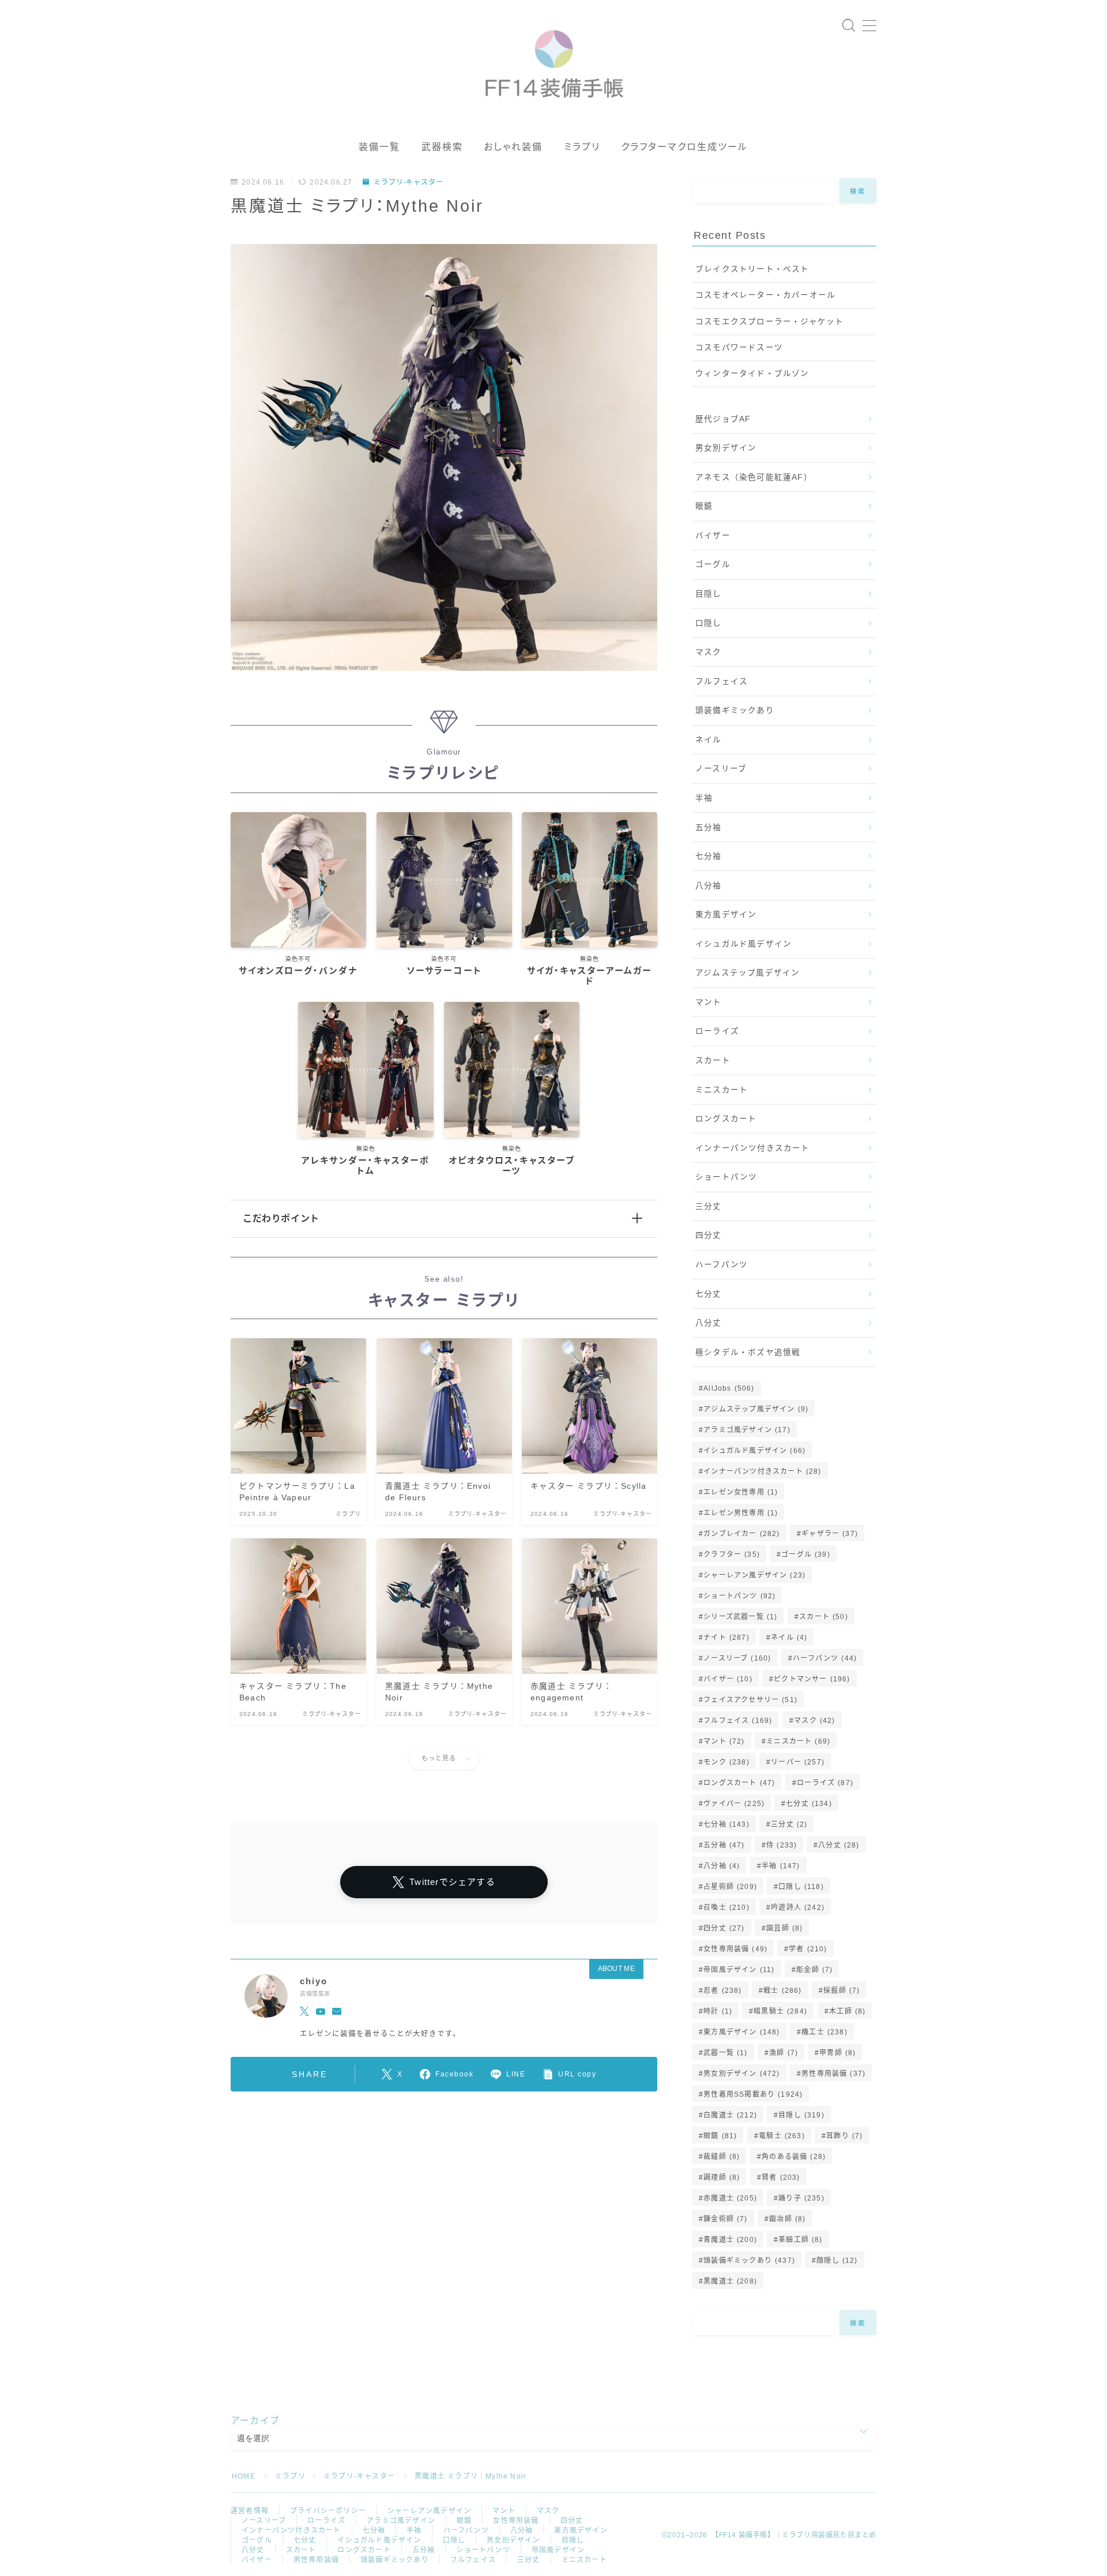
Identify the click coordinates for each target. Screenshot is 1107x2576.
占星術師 (730, 1887)
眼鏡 (704, 506)
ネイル (709, 740)
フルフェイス (722, 681)
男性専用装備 (833, 2074)
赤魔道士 (730, 2198)
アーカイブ (255, 2421)
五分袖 (709, 827)
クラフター (732, 1554)
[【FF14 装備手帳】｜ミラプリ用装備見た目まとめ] (554, 59)
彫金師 (814, 1970)
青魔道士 (730, 2240)
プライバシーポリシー (328, 2511)
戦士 (782, 1991)
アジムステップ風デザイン (748, 973)
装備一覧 (379, 147)
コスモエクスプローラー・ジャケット (769, 322)
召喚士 (726, 1907)
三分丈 (709, 1206)
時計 (718, 2011)
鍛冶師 (787, 2219)
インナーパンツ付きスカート (753, 1148)
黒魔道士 (730, 2281)
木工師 (847, 2011)
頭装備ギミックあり (735, 710)
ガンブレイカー (741, 1534)
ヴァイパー (734, 1804)
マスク (709, 652)
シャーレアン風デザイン (754, 1575)
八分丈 (709, 1323)
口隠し (709, 623)
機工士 (824, 2032)
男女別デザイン (726, 448)
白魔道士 (730, 2115)
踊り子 (801, 2198)
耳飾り (844, 2136)
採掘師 (841, 1991)
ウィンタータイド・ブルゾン (752, 373)
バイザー (713, 536)
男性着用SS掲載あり (753, 2094)
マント (709, 1002)
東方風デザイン (726, 915)
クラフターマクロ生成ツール (684, 147)
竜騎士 (782, 2136)
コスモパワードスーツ (739, 348)
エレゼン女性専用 (741, 1492)
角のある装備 (794, 2157)
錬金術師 (725, 2219)
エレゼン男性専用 (741, 1513)
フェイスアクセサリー (750, 1700)
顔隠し (837, 2260)
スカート (713, 1060)
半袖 (704, 798)
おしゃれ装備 (513, 147)
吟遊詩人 (798, 1907)
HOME (244, 2476)
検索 (858, 191)
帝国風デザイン (739, 1970)
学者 (808, 1949)
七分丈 (709, 1294)
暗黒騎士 (781, 2011)
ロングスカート (726, 1119)
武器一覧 (725, 2053)
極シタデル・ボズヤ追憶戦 (748, 1352)
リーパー (798, 1762)
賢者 (781, 2177)
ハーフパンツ (722, 1265)
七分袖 (709, 856)
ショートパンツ (726, 1177)
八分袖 (709, 886)
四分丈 (709, 1235)
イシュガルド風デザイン (743, 944)
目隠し (709, 594)
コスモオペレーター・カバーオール (765, 295)
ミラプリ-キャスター (408, 182)
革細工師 (800, 2240)
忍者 (722, 1991)
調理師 (722, 2177)
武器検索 (442, 147)
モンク (726, 1762)
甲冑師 (837, 2053)
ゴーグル (713, 564)
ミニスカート (722, 1090)
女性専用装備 (735, 1949)
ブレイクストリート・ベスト (752, 269)
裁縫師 (722, 2157)
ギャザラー (830, 1534)
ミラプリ (582, 147)
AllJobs (729, 1388)
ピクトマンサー (812, 1679)
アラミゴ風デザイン (747, 1430)
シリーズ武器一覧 (740, 1617)
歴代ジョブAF (723, 419)
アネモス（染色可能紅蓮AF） (754, 477)
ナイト (726, 1638)
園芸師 (784, 1928)
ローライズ (717, 1031)
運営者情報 (250, 2511)
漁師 (784, 2053)
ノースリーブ (721, 769)
